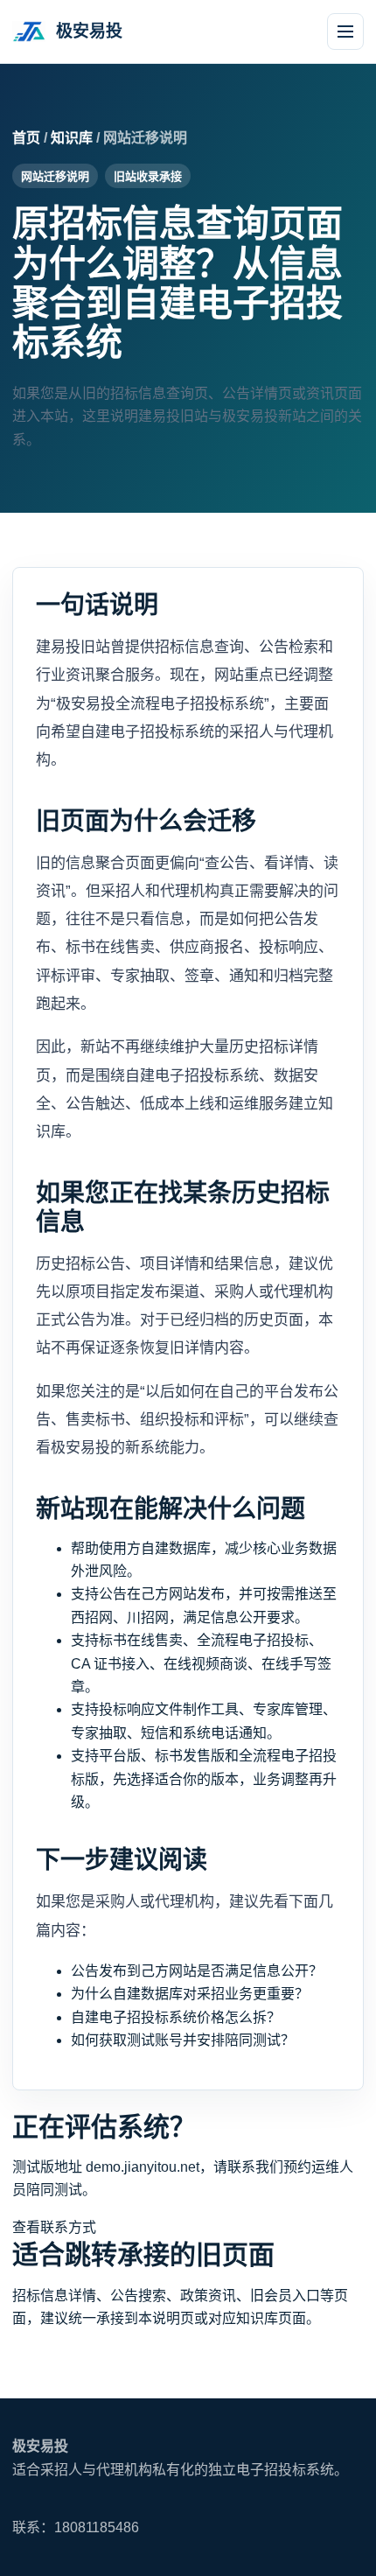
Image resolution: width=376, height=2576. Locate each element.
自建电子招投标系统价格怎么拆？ (176, 2017)
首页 (26, 138)
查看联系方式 (54, 2227)
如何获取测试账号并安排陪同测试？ (183, 2040)
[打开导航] (345, 31)
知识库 (72, 138)
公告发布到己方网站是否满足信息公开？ (197, 1971)
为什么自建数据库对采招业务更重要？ (190, 1994)
